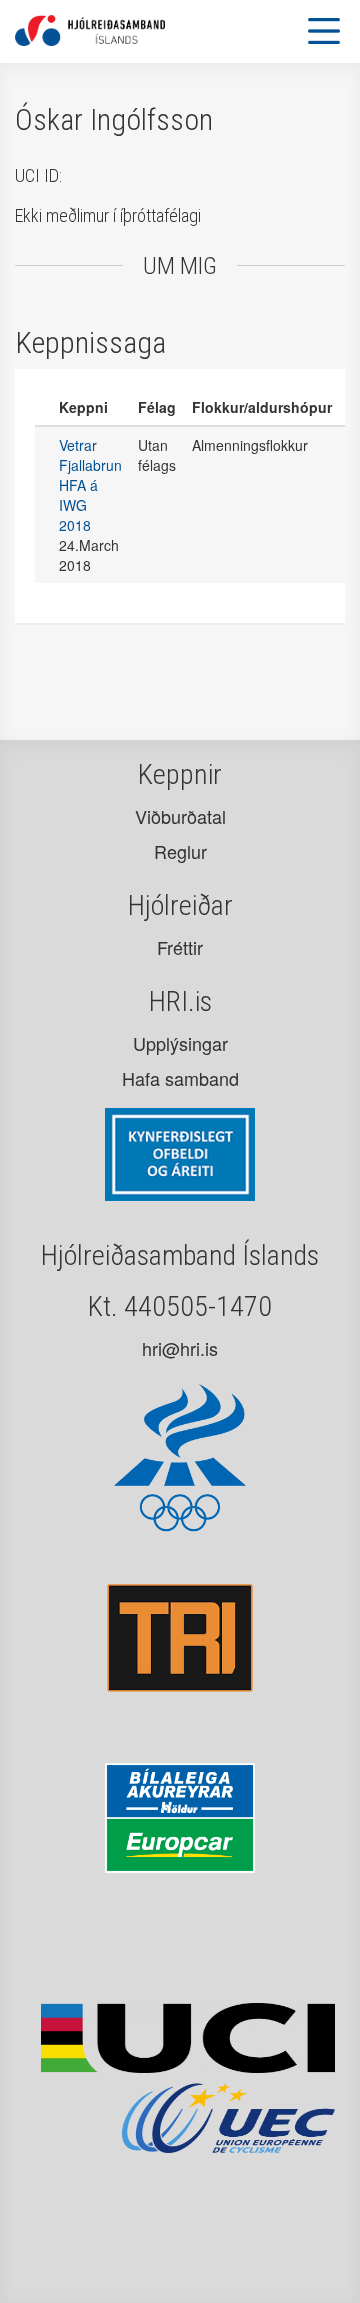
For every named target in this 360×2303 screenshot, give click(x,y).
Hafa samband (180, 1078)
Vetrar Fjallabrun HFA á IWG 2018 (90, 485)
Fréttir (180, 947)
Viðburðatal (180, 816)
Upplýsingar (180, 1043)
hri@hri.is (180, 1348)
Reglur (180, 851)
